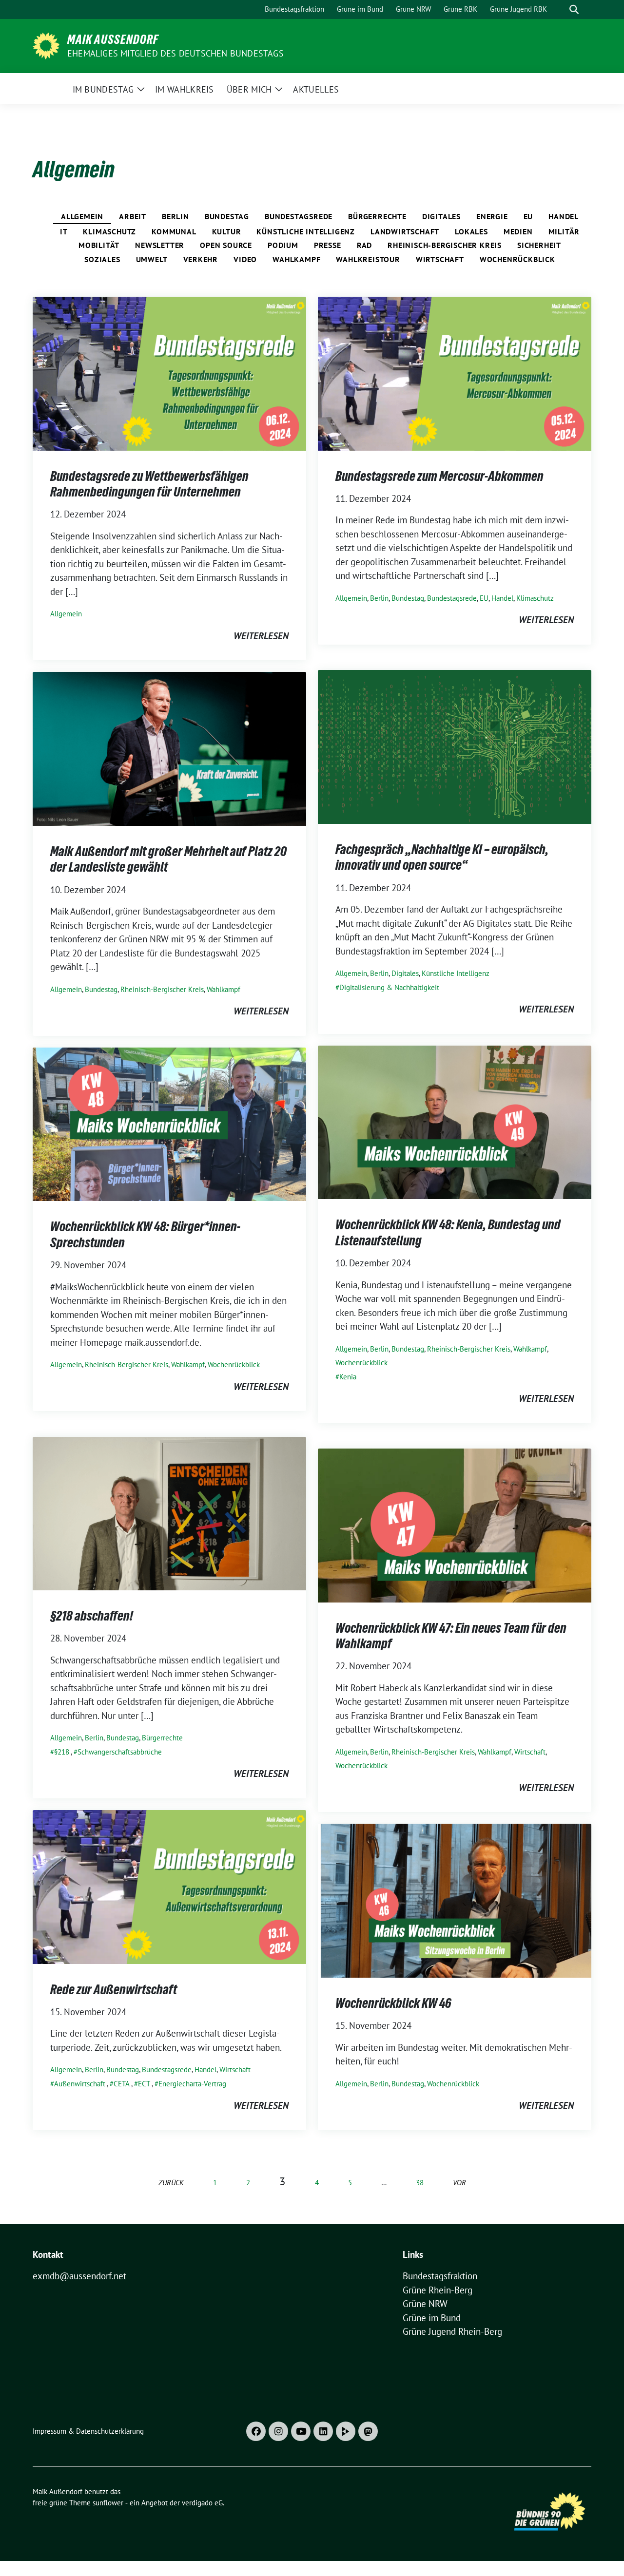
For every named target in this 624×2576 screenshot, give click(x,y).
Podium (283, 245)
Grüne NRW (425, 2304)
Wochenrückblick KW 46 (393, 2003)
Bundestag (227, 216)
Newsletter (160, 245)
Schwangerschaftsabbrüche (120, 1752)
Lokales (471, 231)
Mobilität (99, 245)
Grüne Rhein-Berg (438, 2290)
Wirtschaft (440, 259)
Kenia (348, 1377)
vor (459, 2183)
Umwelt (152, 259)
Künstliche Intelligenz (306, 231)
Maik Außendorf (113, 39)
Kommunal (174, 231)
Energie (492, 216)
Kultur (227, 231)
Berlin (175, 216)
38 (420, 2183)
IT (64, 231)
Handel (564, 216)
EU (528, 216)
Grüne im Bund (432, 2318)
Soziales (102, 259)
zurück (171, 2183)
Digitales (441, 216)
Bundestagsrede (299, 216)
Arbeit (133, 216)
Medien (518, 231)
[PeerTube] (346, 2431)
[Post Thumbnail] (169, 373)
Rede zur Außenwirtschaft (114, 1989)
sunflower (108, 2503)
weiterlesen (261, 636)
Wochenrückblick (517, 259)
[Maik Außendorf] (46, 45)
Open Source (226, 245)
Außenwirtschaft (80, 2084)
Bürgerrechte (377, 216)
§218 (62, 1752)
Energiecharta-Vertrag (192, 2084)
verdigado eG (202, 2503)
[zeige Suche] (574, 10)
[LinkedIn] (323, 2431)
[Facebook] (256, 2431)
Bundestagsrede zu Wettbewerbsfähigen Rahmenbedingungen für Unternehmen (149, 484)
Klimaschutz (109, 231)
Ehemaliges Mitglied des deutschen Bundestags (175, 53)
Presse (328, 245)
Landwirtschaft (405, 231)
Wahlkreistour (368, 259)
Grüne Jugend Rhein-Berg (452, 2331)
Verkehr (201, 259)
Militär (564, 231)
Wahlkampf (296, 259)
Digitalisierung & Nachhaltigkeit (389, 987)
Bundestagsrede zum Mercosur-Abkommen (439, 476)
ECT (144, 2084)
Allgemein (82, 216)
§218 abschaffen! (92, 1616)
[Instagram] (278, 2431)
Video (245, 259)
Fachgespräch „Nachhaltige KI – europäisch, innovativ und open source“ (442, 857)
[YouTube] (301, 2431)
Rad (364, 245)
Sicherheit (539, 245)
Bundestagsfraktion (440, 2276)
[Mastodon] (368, 2431)
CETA (122, 2084)
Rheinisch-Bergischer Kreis (445, 245)
